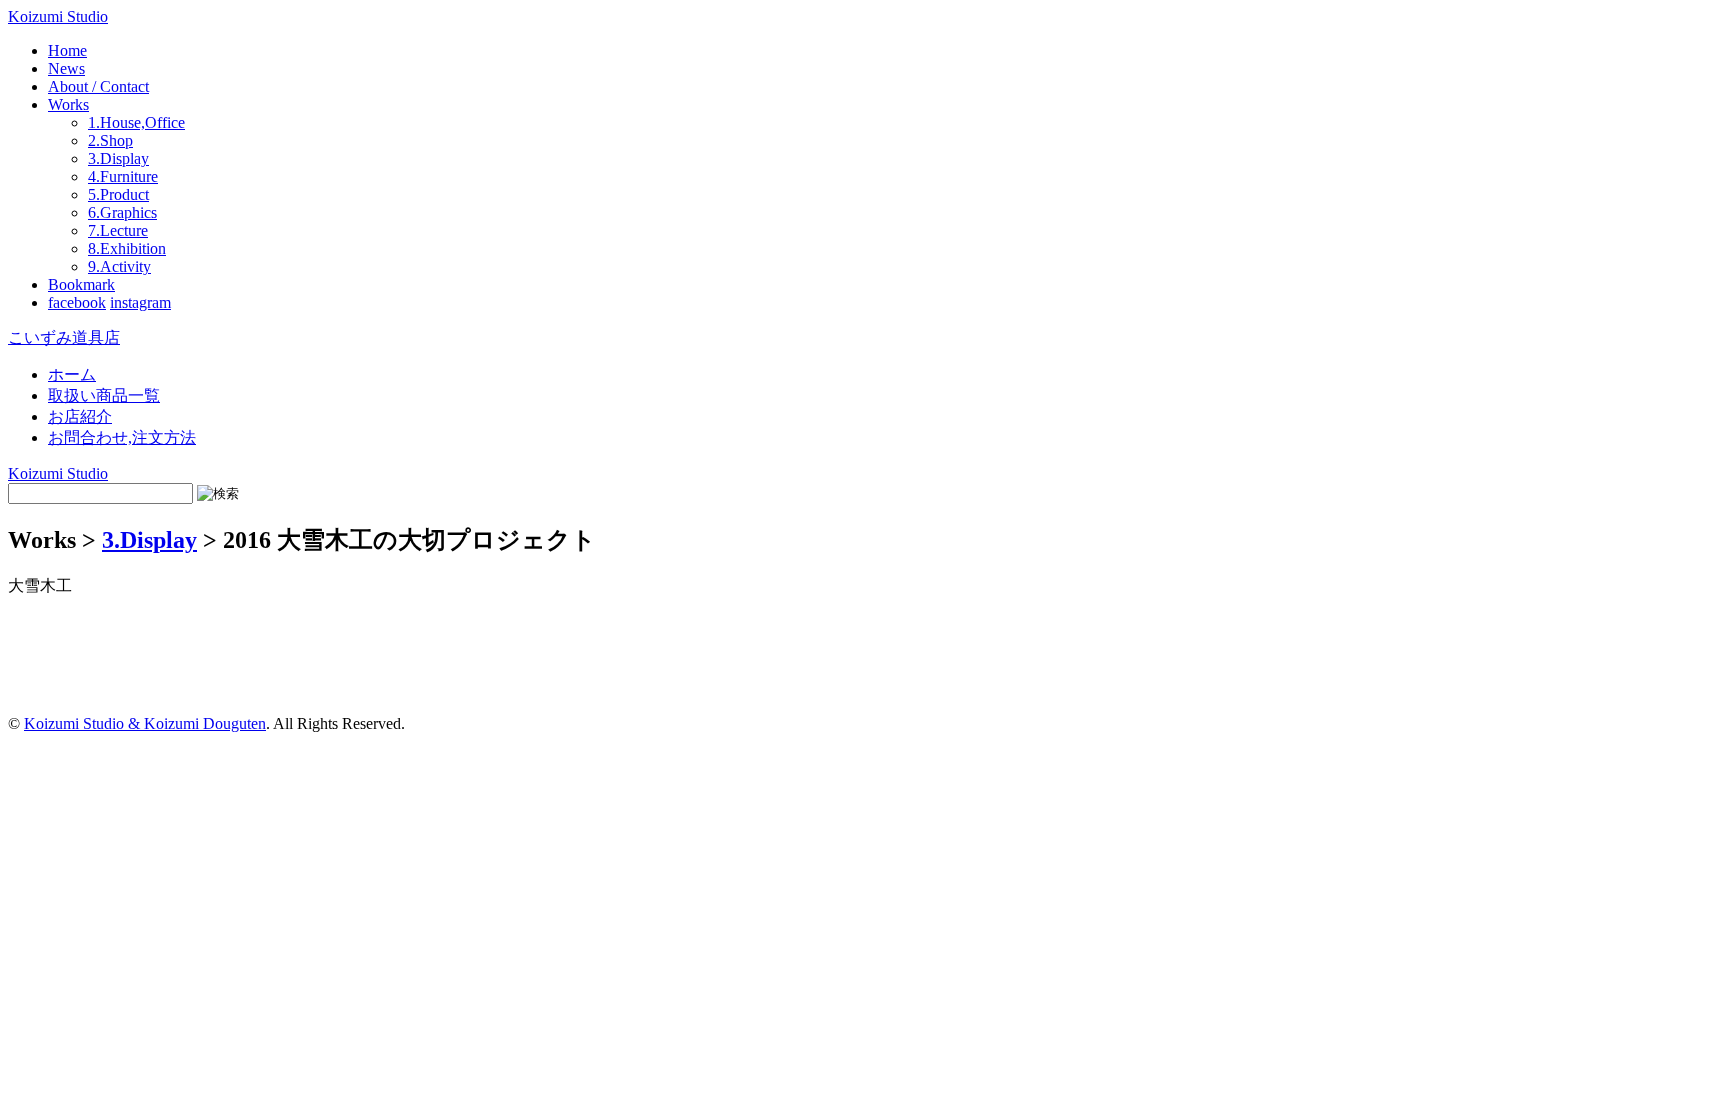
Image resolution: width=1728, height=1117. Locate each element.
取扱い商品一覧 (104, 395)
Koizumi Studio (58, 16)
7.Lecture (118, 230)
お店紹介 (80, 416)
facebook (77, 302)
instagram (140, 302)
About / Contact (98, 86)
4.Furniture (123, 176)
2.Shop (110, 140)
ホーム (72, 374)
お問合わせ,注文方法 (122, 437)
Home (67, 50)
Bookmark (81, 284)
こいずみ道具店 (64, 337)
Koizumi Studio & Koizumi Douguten (145, 723)
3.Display (118, 158)
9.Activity (119, 266)
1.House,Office (136, 122)
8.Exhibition (127, 248)
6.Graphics (122, 212)
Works (68, 104)
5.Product (118, 194)
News (66, 68)
